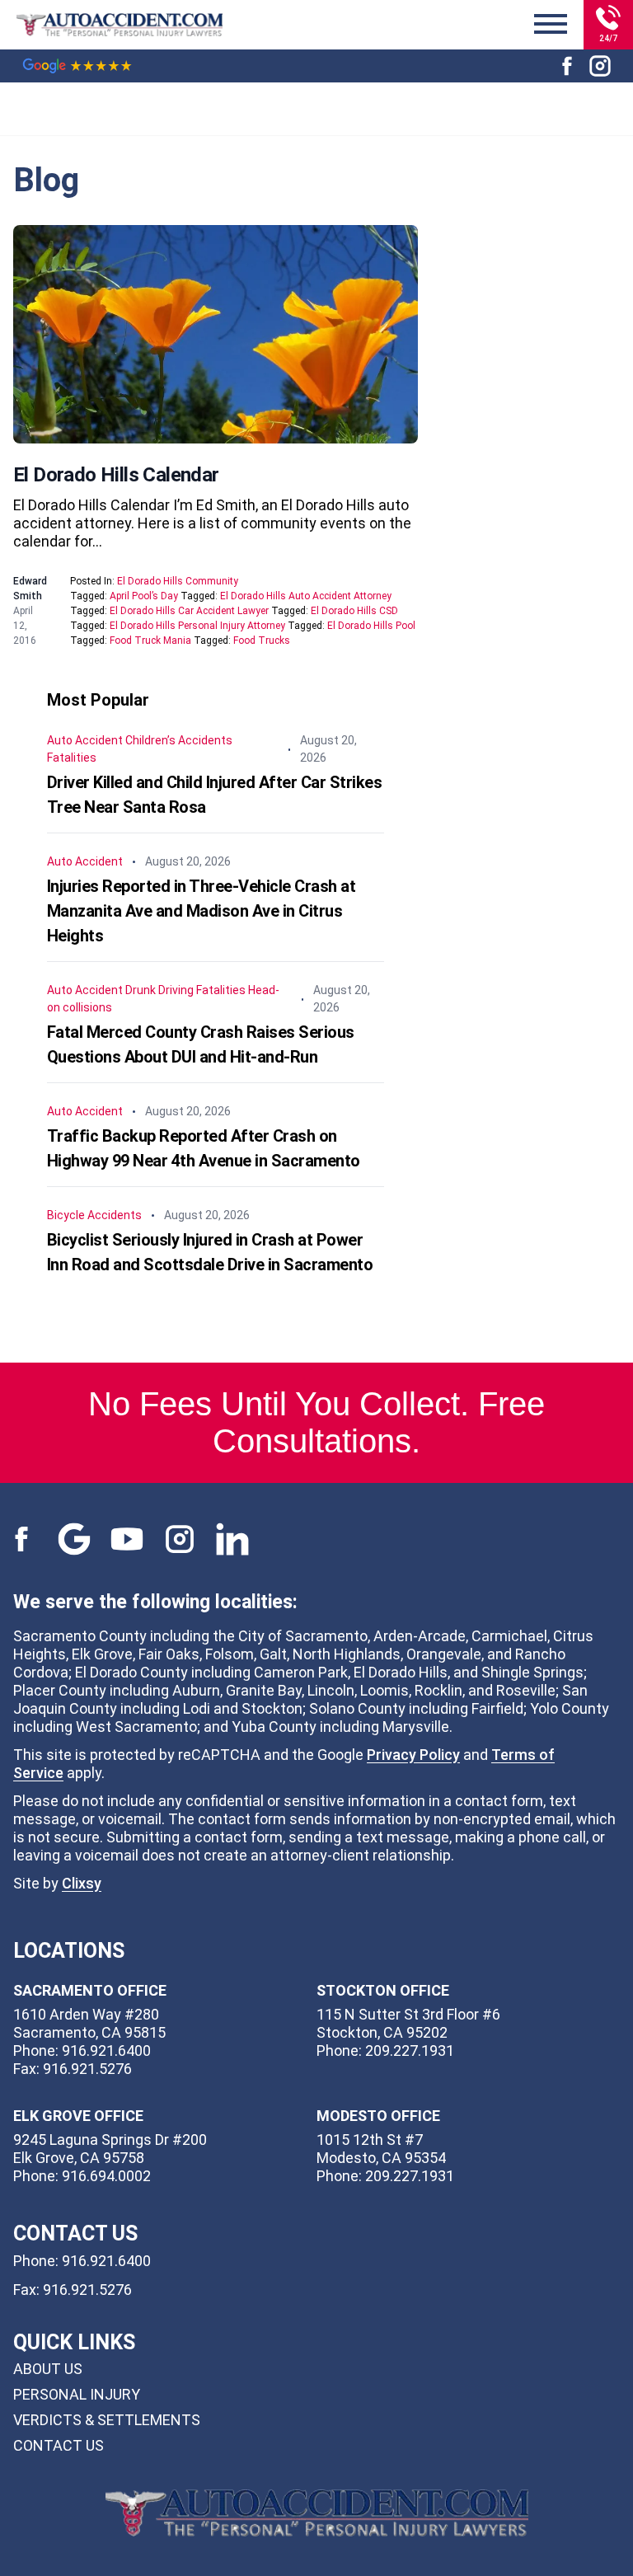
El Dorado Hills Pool (371, 626)
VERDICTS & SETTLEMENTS (107, 2420)
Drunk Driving (159, 990)
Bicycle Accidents (94, 1215)
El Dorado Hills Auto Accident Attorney (306, 596)
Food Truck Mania (150, 640)
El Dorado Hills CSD (354, 611)
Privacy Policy (413, 1755)
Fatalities (72, 758)
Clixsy (82, 1883)
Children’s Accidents (179, 740)
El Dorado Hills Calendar (116, 475)
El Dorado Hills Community (178, 581)
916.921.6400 (106, 2261)
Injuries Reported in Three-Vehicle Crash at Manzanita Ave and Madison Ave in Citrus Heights (202, 911)
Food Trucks (262, 640)
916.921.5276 (87, 2290)
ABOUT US (48, 2369)
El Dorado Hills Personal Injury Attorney (197, 626)
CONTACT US (59, 2445)
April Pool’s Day (144, 596)
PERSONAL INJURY (77, 2394)
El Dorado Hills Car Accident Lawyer (189, 611)
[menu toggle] (551, 25)
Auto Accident (85, 740)
